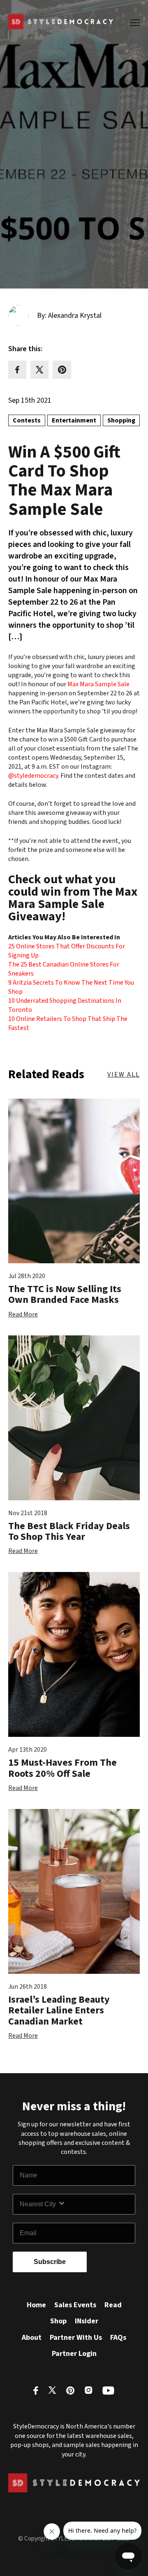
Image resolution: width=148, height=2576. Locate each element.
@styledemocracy (33, 776)
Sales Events (75, 2305)
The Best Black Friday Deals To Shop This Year (69, 1531)
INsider (87, 2321)
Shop (58, 2321)
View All (124, 1075)
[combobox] (39, 2204)
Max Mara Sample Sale (98, 684)
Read (113, 2305)
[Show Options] (95, 2204)
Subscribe (50, 2262)
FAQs (118, 2338)
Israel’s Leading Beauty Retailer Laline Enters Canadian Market (59, 2011)
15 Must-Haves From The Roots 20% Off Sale (62, 1768)
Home (36, 2305)
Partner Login (74, 2354)
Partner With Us (76, 2338)
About (32, 2338)
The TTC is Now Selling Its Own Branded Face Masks (65, 1294)
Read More (23, 1314)
